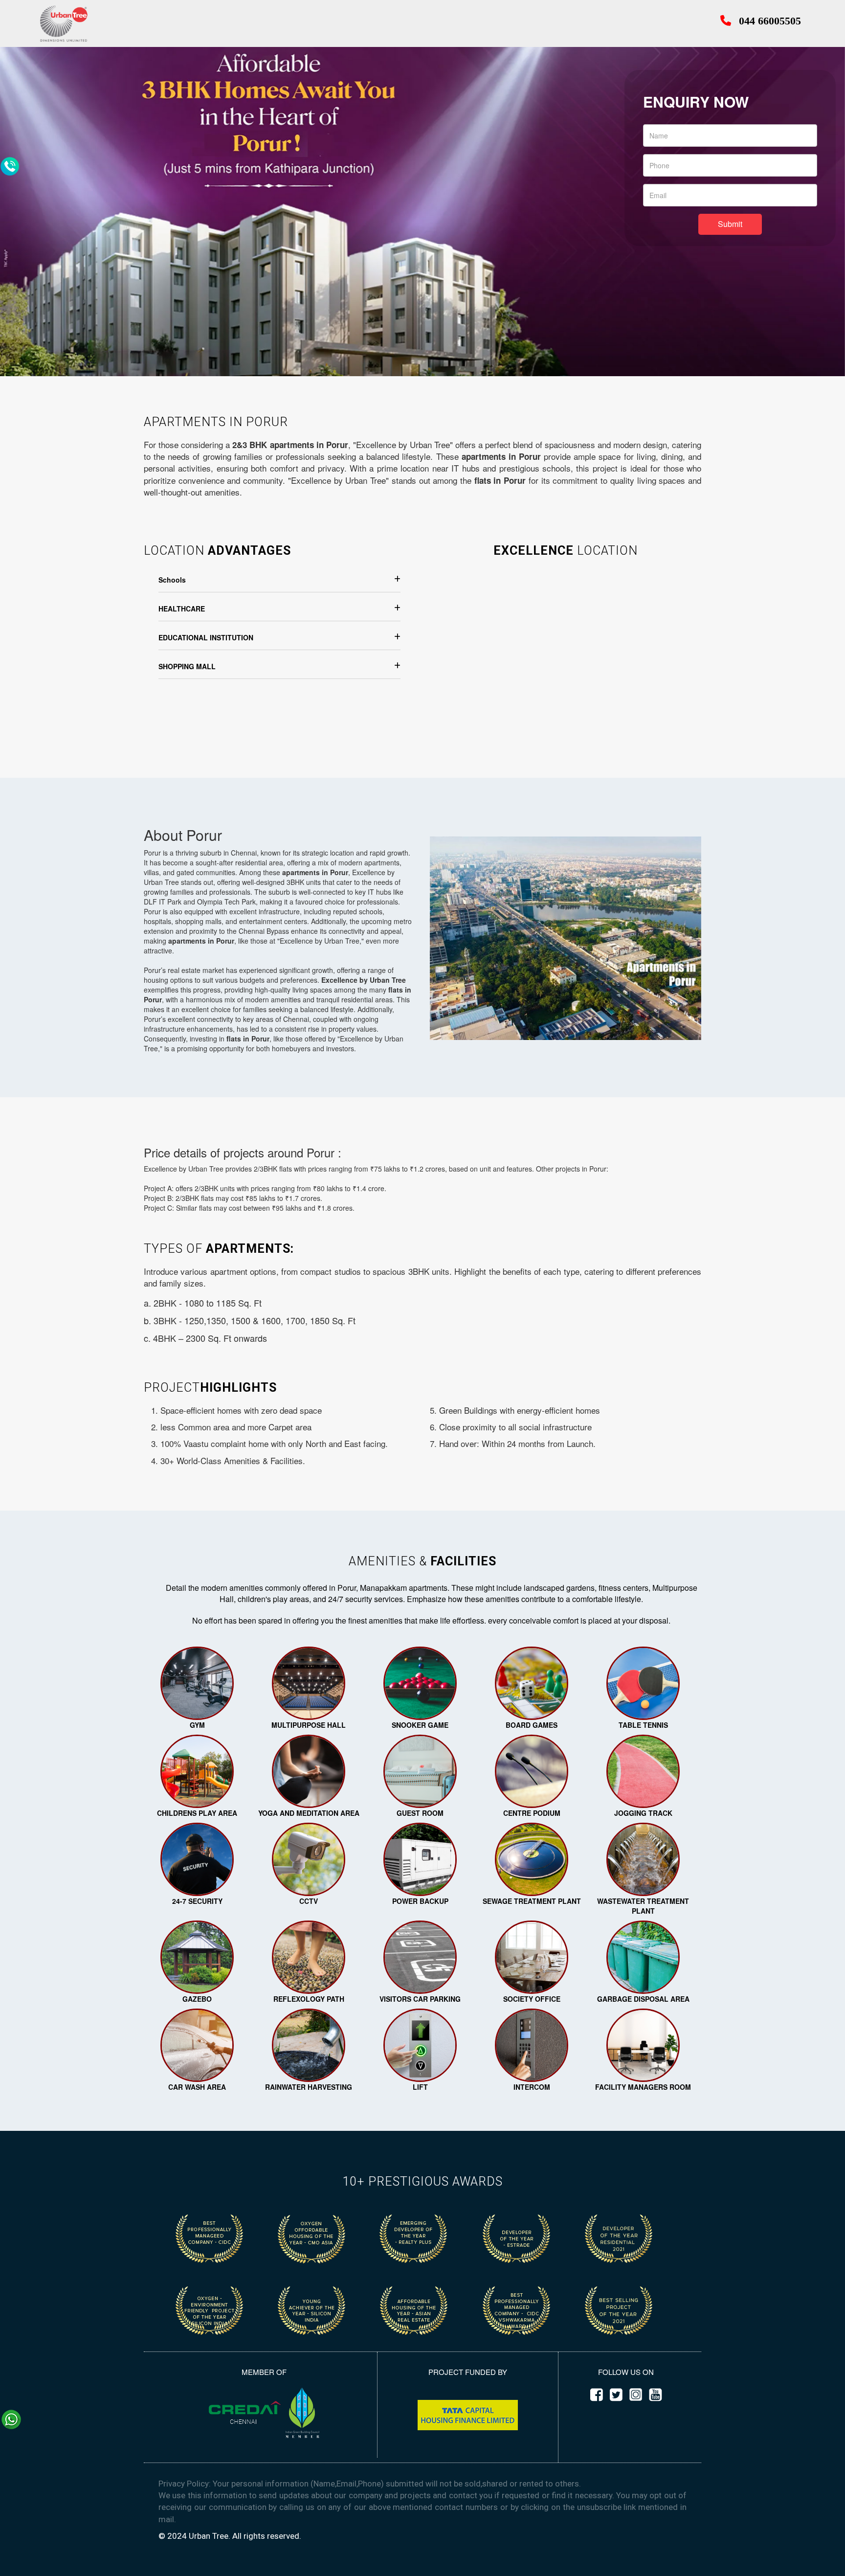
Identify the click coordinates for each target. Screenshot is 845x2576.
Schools (172, 580)
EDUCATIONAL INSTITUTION (206, 637)
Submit (730, 224)
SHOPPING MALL (187, 666)
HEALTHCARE (182, 609)
